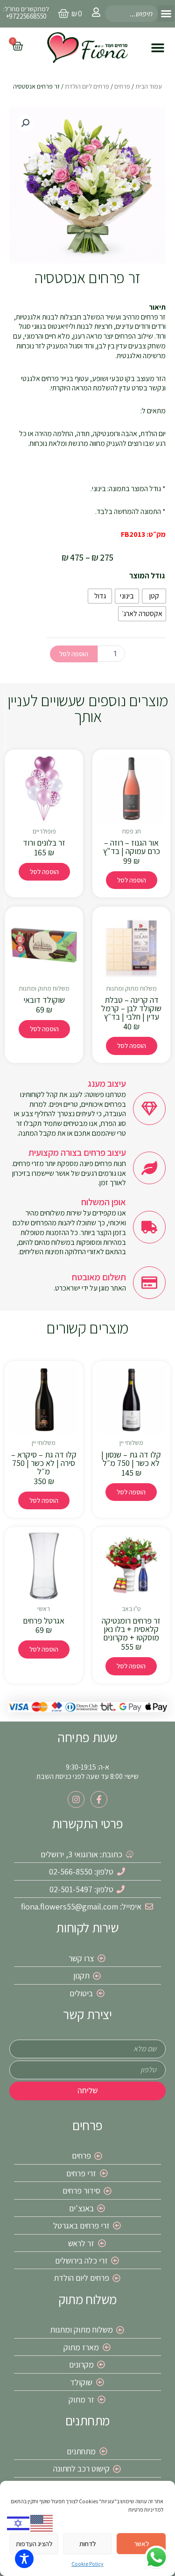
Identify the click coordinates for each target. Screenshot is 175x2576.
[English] (42, 2523)
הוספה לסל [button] (132, 880)
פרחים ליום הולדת (87, 86)
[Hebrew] (19, 2523)
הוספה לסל (74, 654)
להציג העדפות (34, 2544)
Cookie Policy (87, 2564)
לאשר (141, 2544)
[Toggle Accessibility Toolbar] (24, 2559)
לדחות (87, 2544)
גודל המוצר (147, 576)
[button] (166, 14)
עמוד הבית (149, 86)
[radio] (154, 596)
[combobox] (131, 14)
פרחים (122, 86)
